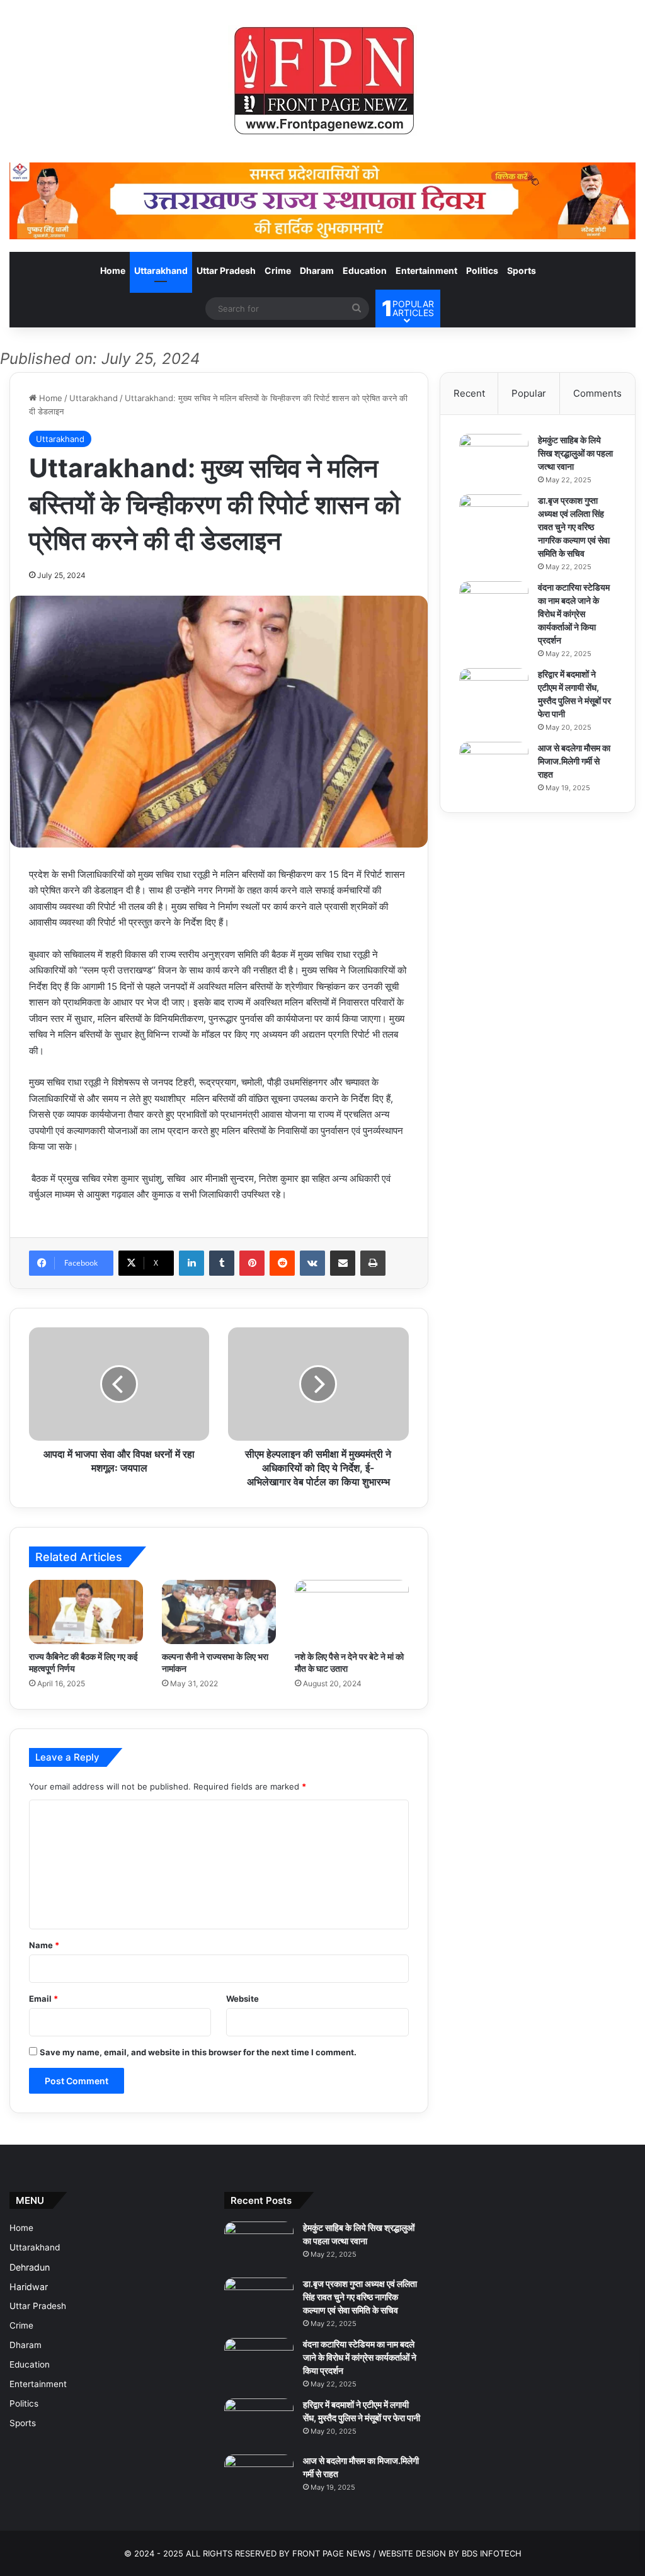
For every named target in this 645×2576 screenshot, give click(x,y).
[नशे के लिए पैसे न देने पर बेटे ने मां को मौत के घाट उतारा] (352, 1612)
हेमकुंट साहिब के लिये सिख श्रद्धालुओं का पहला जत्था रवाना (575, 453)
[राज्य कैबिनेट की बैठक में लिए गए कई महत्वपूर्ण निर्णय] (86, 1612)
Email (43, 1999)
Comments (597, 393)
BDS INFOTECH (492, 2553)
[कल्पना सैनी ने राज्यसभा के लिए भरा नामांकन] (219, 1612)
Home (113, 270)
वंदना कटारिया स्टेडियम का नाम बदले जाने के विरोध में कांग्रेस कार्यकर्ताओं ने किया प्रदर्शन (574, 614)
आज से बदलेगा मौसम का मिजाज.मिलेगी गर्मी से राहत (574, 761)
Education (365, 270)
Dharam (317, 270)
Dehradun (30, 2267)
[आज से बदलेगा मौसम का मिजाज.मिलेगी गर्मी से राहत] (494, 765)
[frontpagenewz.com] (322, 81)
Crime (278, 270)
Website (243, 1999)
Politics (482, 270)
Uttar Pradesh (226, 270)
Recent (469, 393)
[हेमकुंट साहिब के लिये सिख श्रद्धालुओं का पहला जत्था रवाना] (494, 457)
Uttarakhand (161, 270)
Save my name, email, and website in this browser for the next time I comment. (198, 2052)
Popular (529, 393)
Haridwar (29, 2287)
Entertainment (426, 270)
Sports (522, 270)
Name (44, 1945)
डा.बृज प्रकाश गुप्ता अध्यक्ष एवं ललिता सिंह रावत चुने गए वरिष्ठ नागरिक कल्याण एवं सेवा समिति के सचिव (574, 527)
